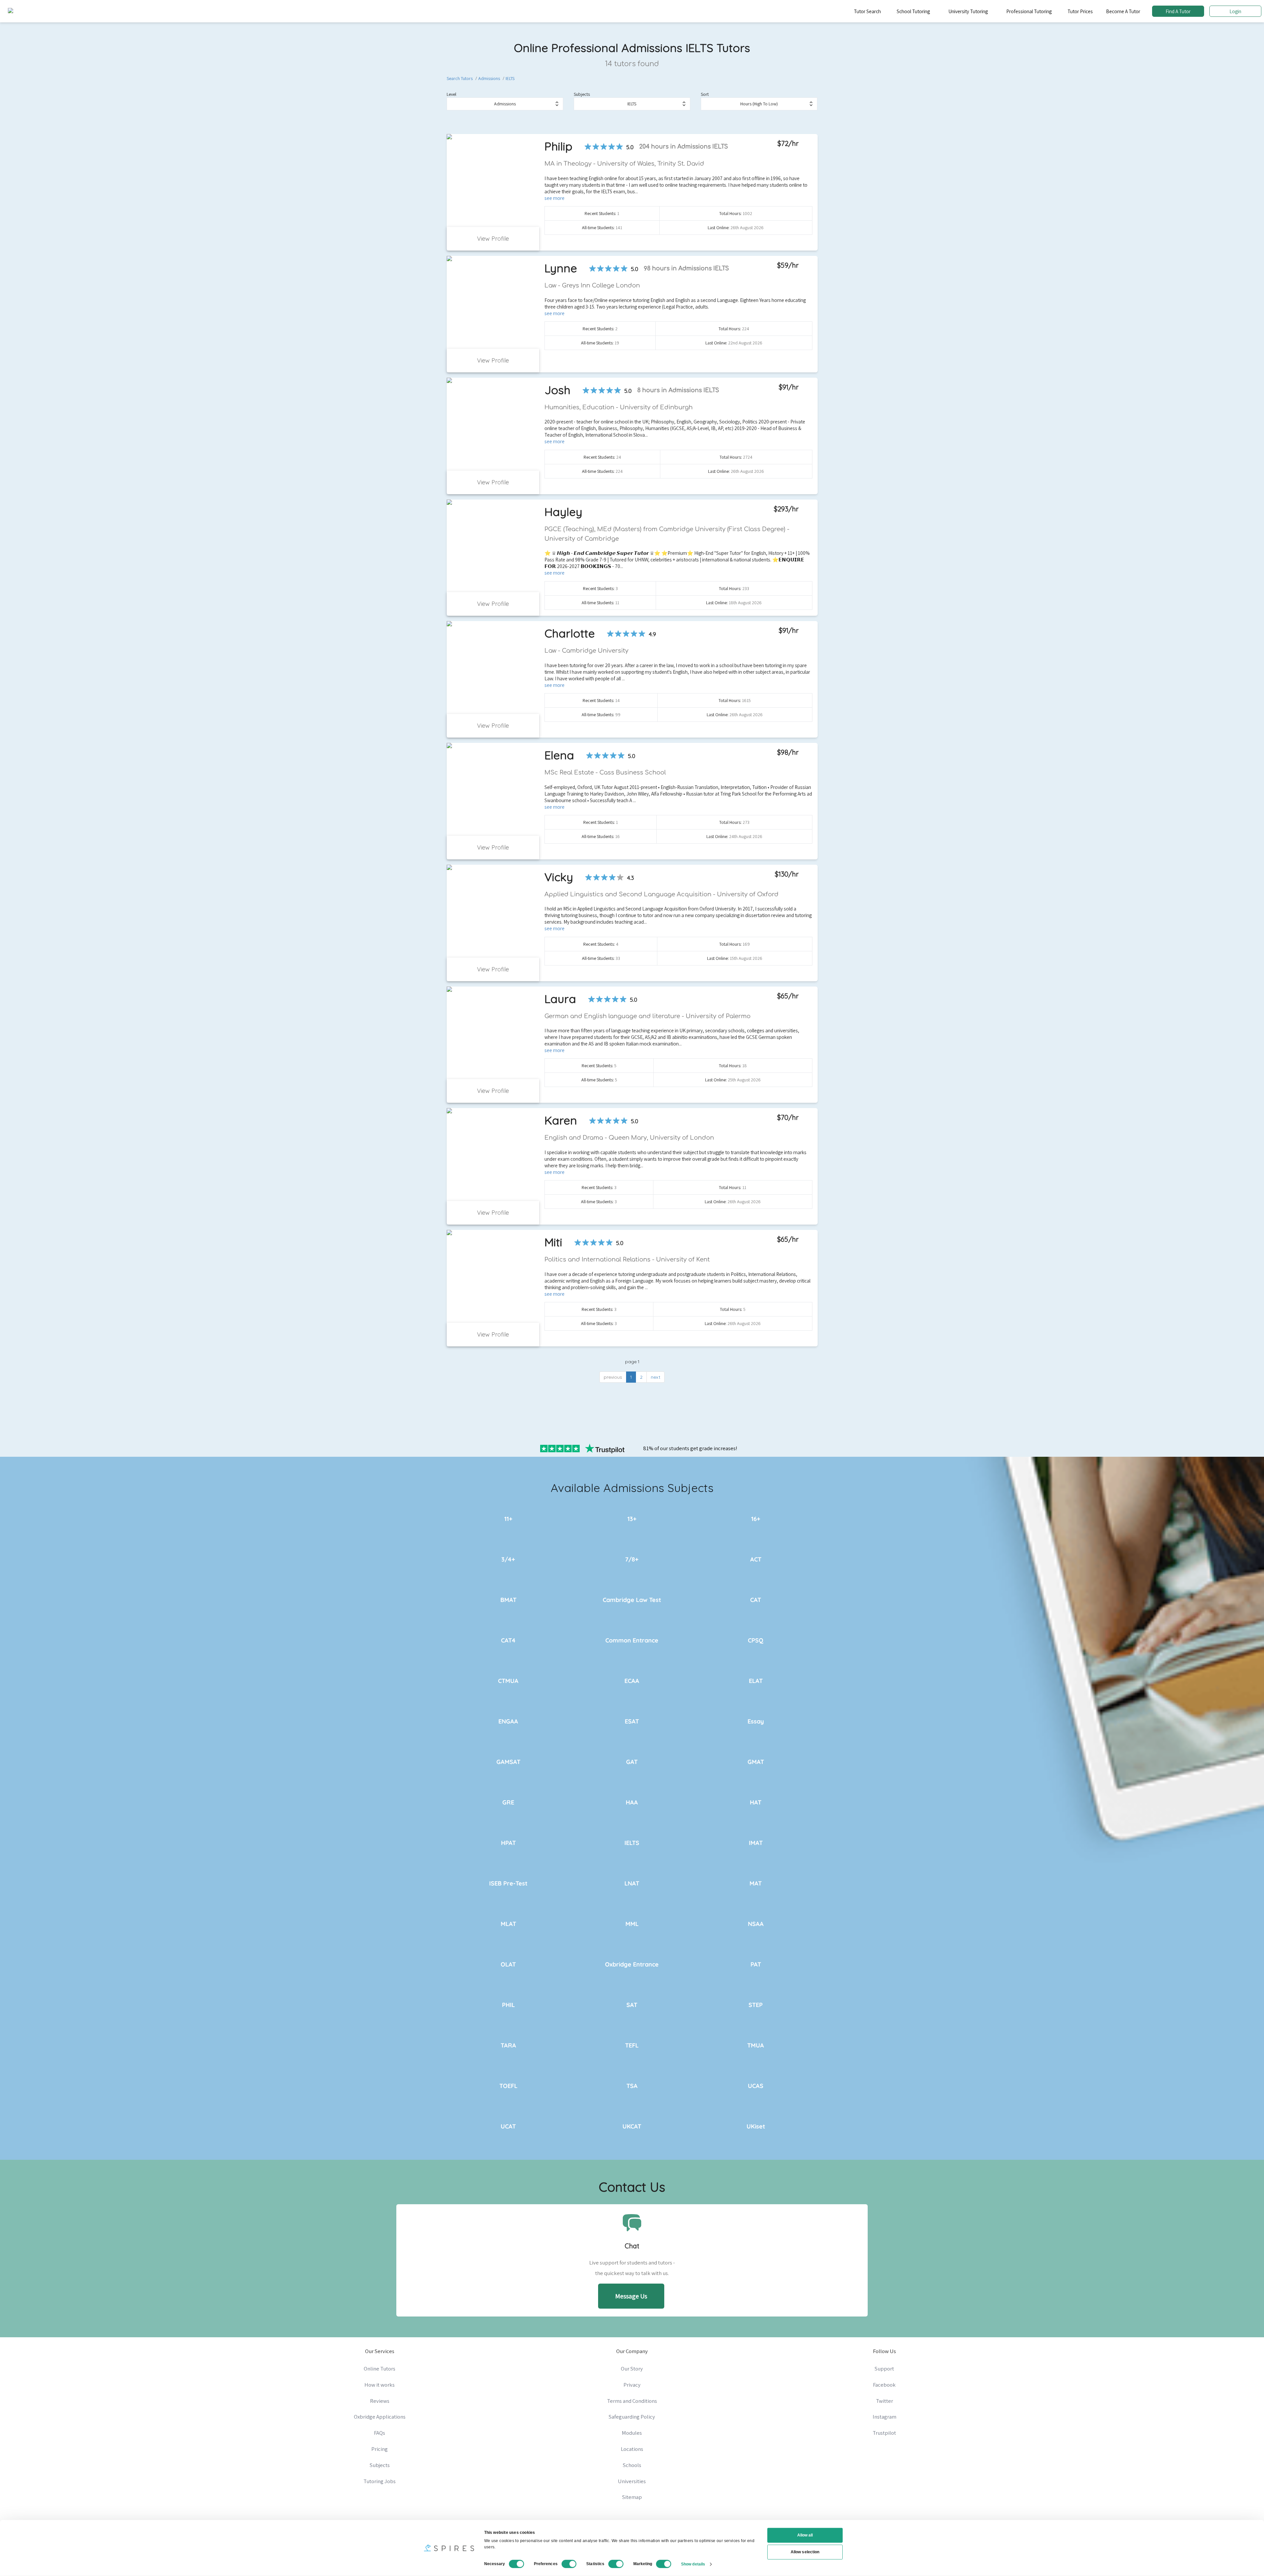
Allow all (805, 2535)
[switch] (569, 2564)
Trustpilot (884, 2433)
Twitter (884, 2401)
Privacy (632, 2385)
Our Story (632, 2369)
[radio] (588, 147)
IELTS (510, 78)
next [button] (656, 1377)
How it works (380, 2385)
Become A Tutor (1123, 11)
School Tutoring (913, 11)
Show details (693, 2564)
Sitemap (632, 2497)
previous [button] (613, 1377)
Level (451, 94)
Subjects (582, 94)
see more (554, 198)
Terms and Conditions (632, 2401)
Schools (632, 2465)
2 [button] (641, 1377)
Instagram (884, 2417)
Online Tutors (380, 2369)
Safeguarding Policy (632, 2417)
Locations (632, 2449)
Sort (705, 94)
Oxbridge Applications (380, 2417)
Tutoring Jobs (380, 2481)
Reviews (380, 2401)
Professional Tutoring (1029, 11)
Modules (632, 2433)
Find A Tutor (1178, 11)
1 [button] (631, 1377)
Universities (632, 2481)
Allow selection (805, 2552)
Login (1235, 11)
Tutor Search (867, 11)
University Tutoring (968, 11)
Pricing (380, 2449)
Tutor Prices (1080, 11)
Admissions (489, 78)
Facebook (884, 2385)
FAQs (380, 2433)
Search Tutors (460, 78)
